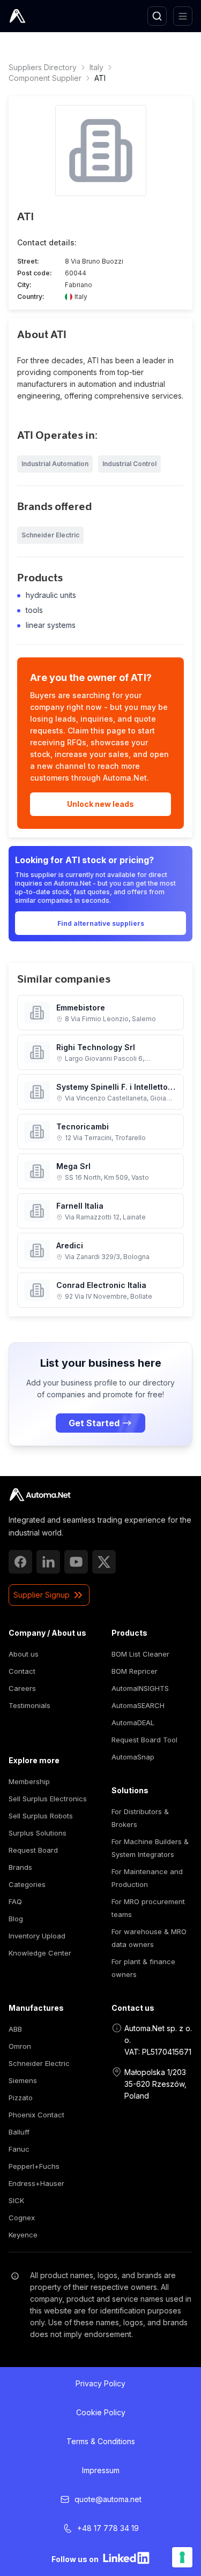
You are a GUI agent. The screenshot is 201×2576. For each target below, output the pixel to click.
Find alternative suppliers (101, 923)
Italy (96, 67)
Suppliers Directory (43, 67)
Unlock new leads (100, 804)
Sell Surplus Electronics (48, 1799)
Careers (22, 1688)
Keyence (23, 2235)
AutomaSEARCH (138, 1705)
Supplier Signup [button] (42, 1595)
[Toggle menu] (183, 16)
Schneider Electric (39, 2063)
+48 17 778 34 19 (108, 2528)
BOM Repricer (135, 1671)
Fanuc (19, 2149)
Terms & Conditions (101, 2441)
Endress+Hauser (36, 2183)
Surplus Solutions (38, 1833)
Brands (20, 1867)
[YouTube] (76, 1562)
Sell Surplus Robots (41, 1816)
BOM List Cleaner (140, 1654)
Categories (27, 1884)
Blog (16, 1919)
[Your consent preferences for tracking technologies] (182, 2557)
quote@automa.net (108, 2499)
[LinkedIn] (48, 1562)
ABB (15, 2029)
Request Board (33, 1850)
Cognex (22, 2218)
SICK (16, 2200)
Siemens (23, 2080)
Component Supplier (45, 78)
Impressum (101, 2470)
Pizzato (21, 2098)
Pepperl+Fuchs (34, 2166)
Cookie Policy (101, 2412)
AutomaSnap (133, 1757)
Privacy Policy (100, 2383)
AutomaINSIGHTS (140, 1688)
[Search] (157, 16)
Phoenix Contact (36, 2115)
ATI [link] (100, 78)
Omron (20, 2046)
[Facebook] (20, 1562)
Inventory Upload (37, 1936)
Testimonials (29, 1705)
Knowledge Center (40, 1953)
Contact (22, 1671)
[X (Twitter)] (104, 1562)
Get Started (94, 1423)
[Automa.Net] (42, 16)
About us (24, 1654)
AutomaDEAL (133, 1723)
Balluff (19, 2132)
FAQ (15, 1901)
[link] (40, 1495)
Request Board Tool (144, 1740)
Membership (29, 1781)
